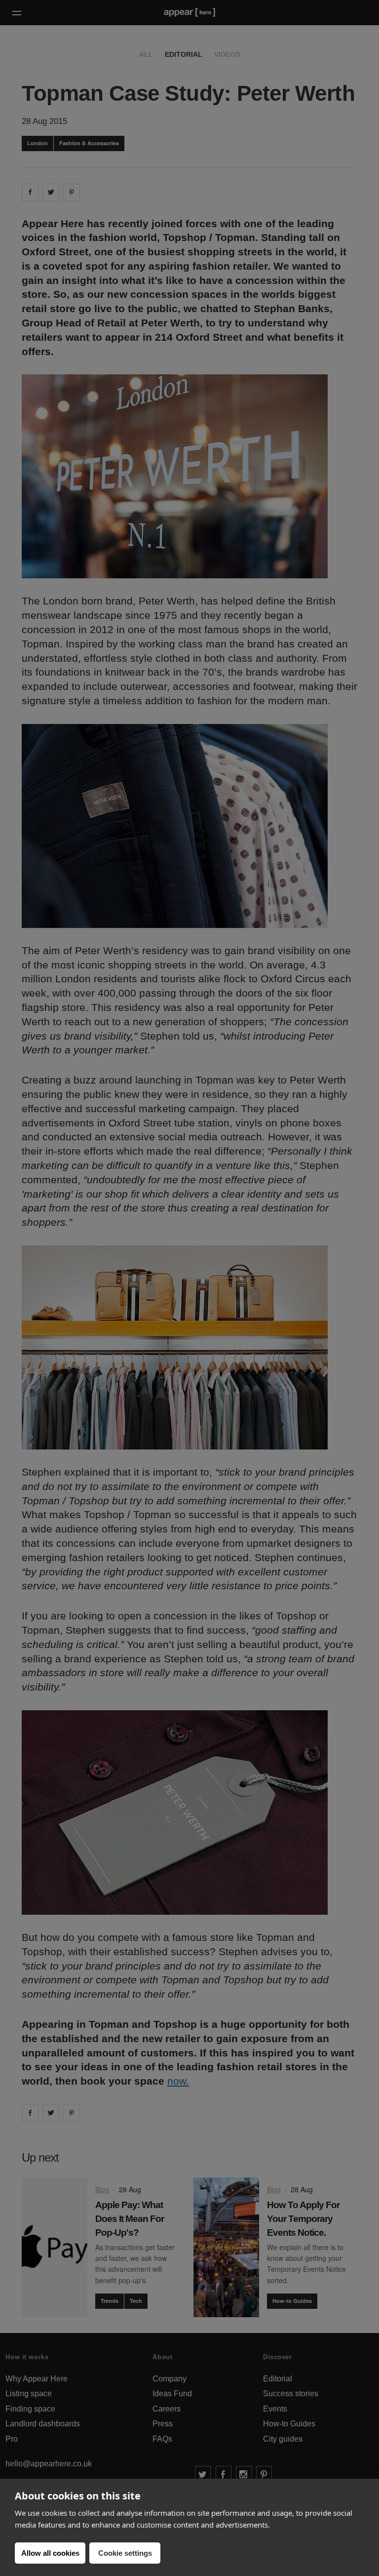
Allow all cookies (50, 2553)
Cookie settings (125, 2553)
